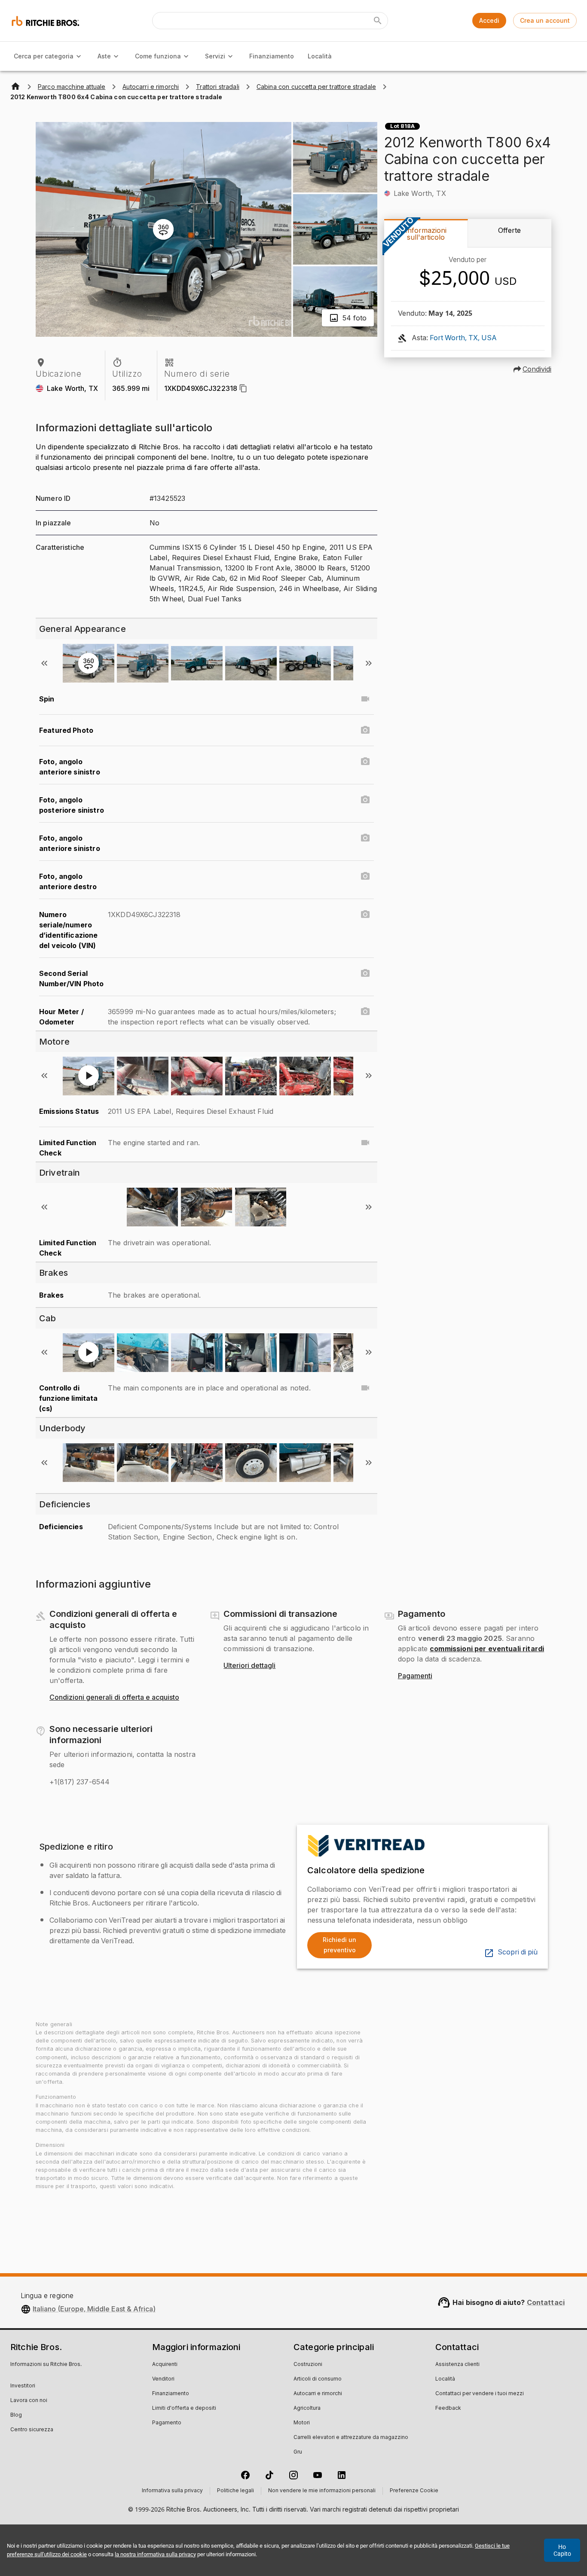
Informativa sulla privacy (172, 2491)
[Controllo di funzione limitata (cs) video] (365, 1388)
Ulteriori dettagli (249, 1666)
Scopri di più (518, 1952)
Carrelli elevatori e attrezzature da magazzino (351, 2438)
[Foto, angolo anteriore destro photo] (365, 876)
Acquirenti (165, 2365)
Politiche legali (235, 2491)
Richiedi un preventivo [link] (339, 1945)
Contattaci (546, 2302)
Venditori (163, 2379)
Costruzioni (308, 2365)
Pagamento (167, 2423)
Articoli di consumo (318, 2379)
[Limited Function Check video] (365, 1143)
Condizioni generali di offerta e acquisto (114, 1698)
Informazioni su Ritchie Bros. (46, 2365)
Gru (298, 2452)
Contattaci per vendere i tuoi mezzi (480, 2394)
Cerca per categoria (44, 56)
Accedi (489, 20)
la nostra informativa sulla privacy (155, 2554)
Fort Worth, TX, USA (463, 338)
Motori (302, 2423)
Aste (104, 56)
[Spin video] (365, 699)
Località (320, 56)
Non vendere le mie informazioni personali (322, 2491)
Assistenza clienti (457, 2365)
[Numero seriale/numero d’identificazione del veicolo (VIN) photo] (365, 915)
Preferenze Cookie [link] (414, 2491)
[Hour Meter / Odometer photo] (365, 1012)
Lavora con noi (29, 2401)
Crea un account (545, 20)
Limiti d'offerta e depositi (184, 2408)
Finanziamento (272, 56)
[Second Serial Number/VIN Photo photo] (365, 973)
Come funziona (158, 56)
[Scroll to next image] (369, 663)
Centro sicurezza (32, 2430)
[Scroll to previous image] (44, 663)
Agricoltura (307, 2408)
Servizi (215, 56)
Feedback (448, 2408)
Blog (16, 2415)
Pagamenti (415, 1676)
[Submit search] (378, 21)
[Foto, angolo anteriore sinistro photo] (365, 762)
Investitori (23, 2386)
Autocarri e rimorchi (318, 2394)
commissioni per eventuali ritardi (487, 1649)
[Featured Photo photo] (365, 730)
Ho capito (562, 2550)
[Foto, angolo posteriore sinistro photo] (365, 800)
